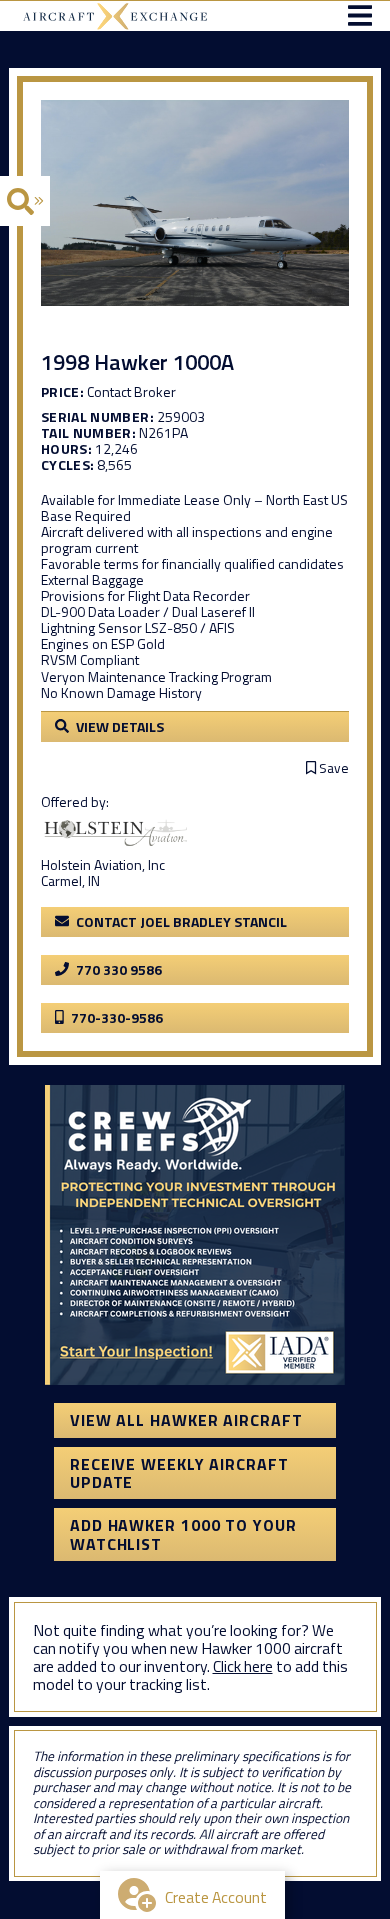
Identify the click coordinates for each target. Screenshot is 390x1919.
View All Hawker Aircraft (186, 1420)
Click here (243, 1666)
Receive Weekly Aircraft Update (179, 1473)
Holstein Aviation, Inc (103, 864)
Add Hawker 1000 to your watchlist (183, 1534)
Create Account (216, 1897)
